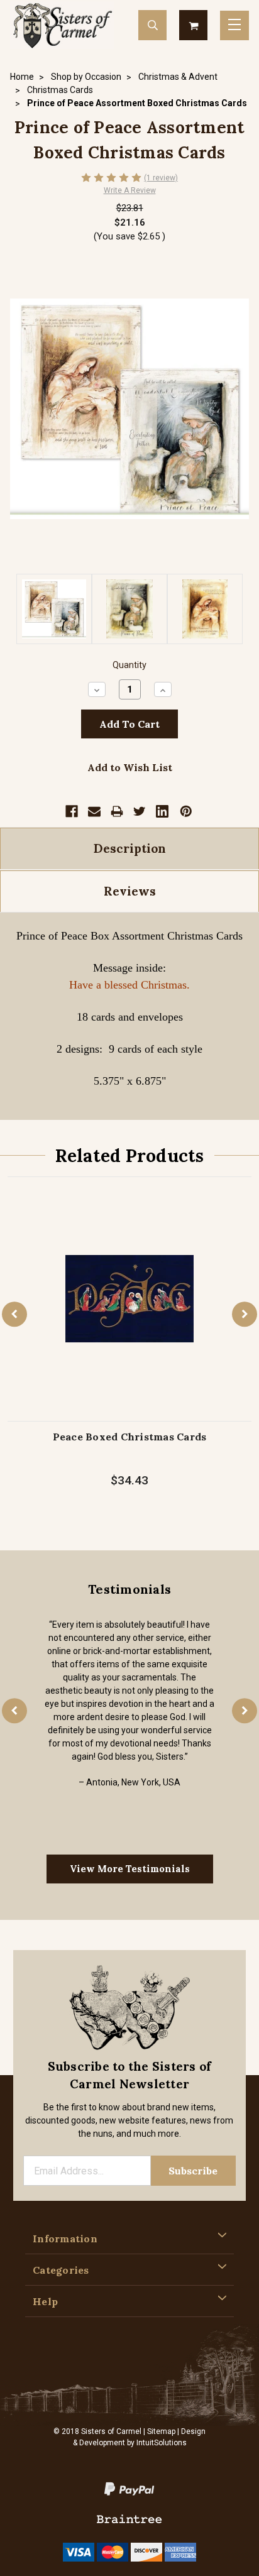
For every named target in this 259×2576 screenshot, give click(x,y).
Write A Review (130, 190)
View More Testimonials (130, 1869)
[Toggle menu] (234, 25)
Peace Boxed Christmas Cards (130, 1437)
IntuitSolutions (162, 2443)
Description (130, 848)
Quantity (129, 665)
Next (245, 1314)
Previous (14, 1314)
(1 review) (161, 178)
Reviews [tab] (130, 891)
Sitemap (161, 2431)
